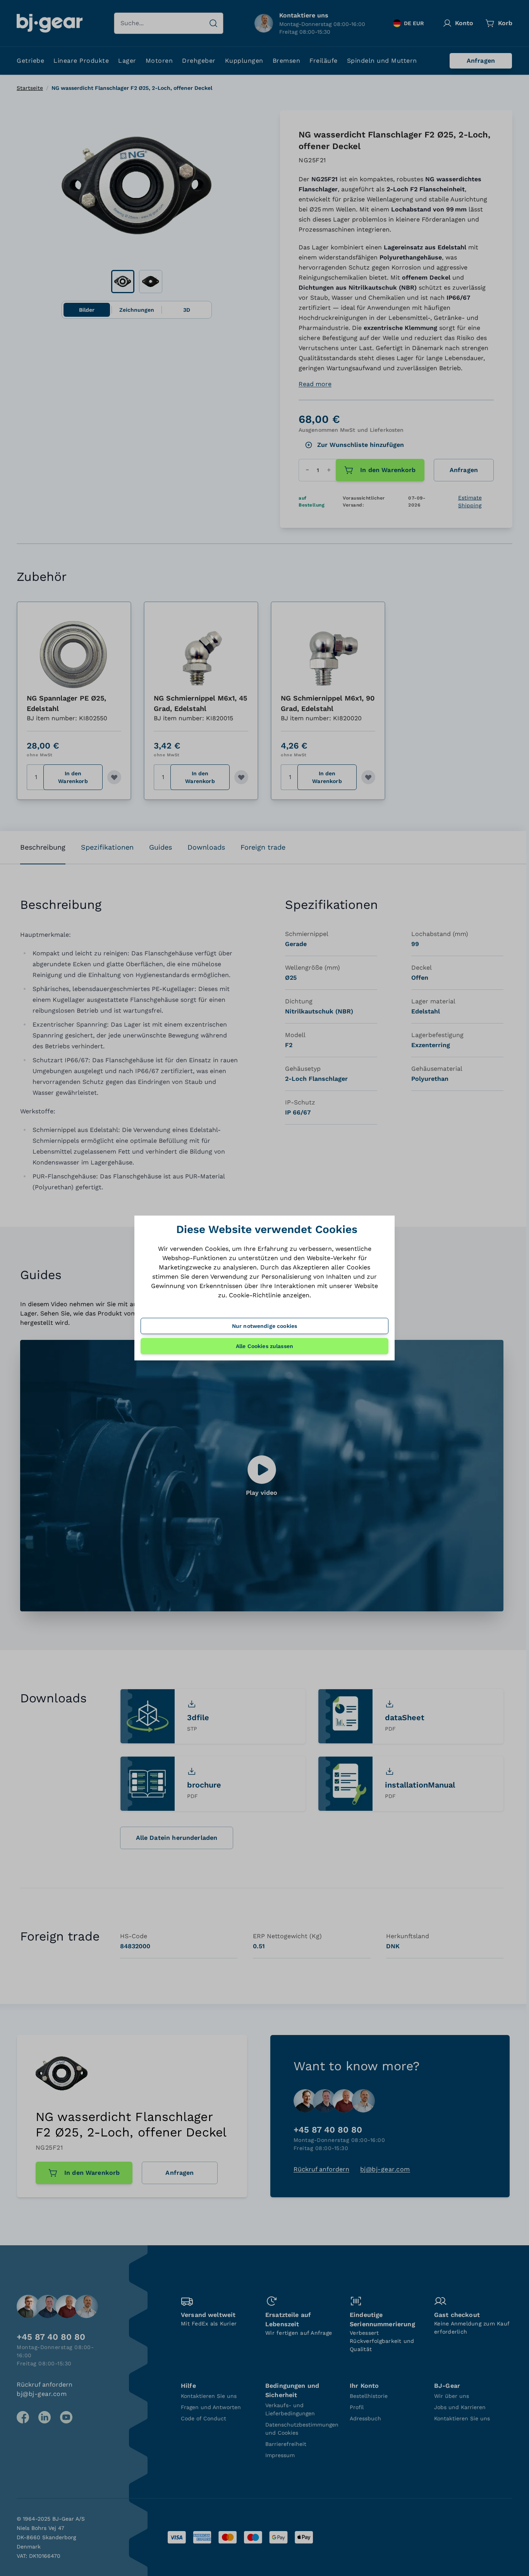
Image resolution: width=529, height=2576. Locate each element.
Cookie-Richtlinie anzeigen (269, 1295)
